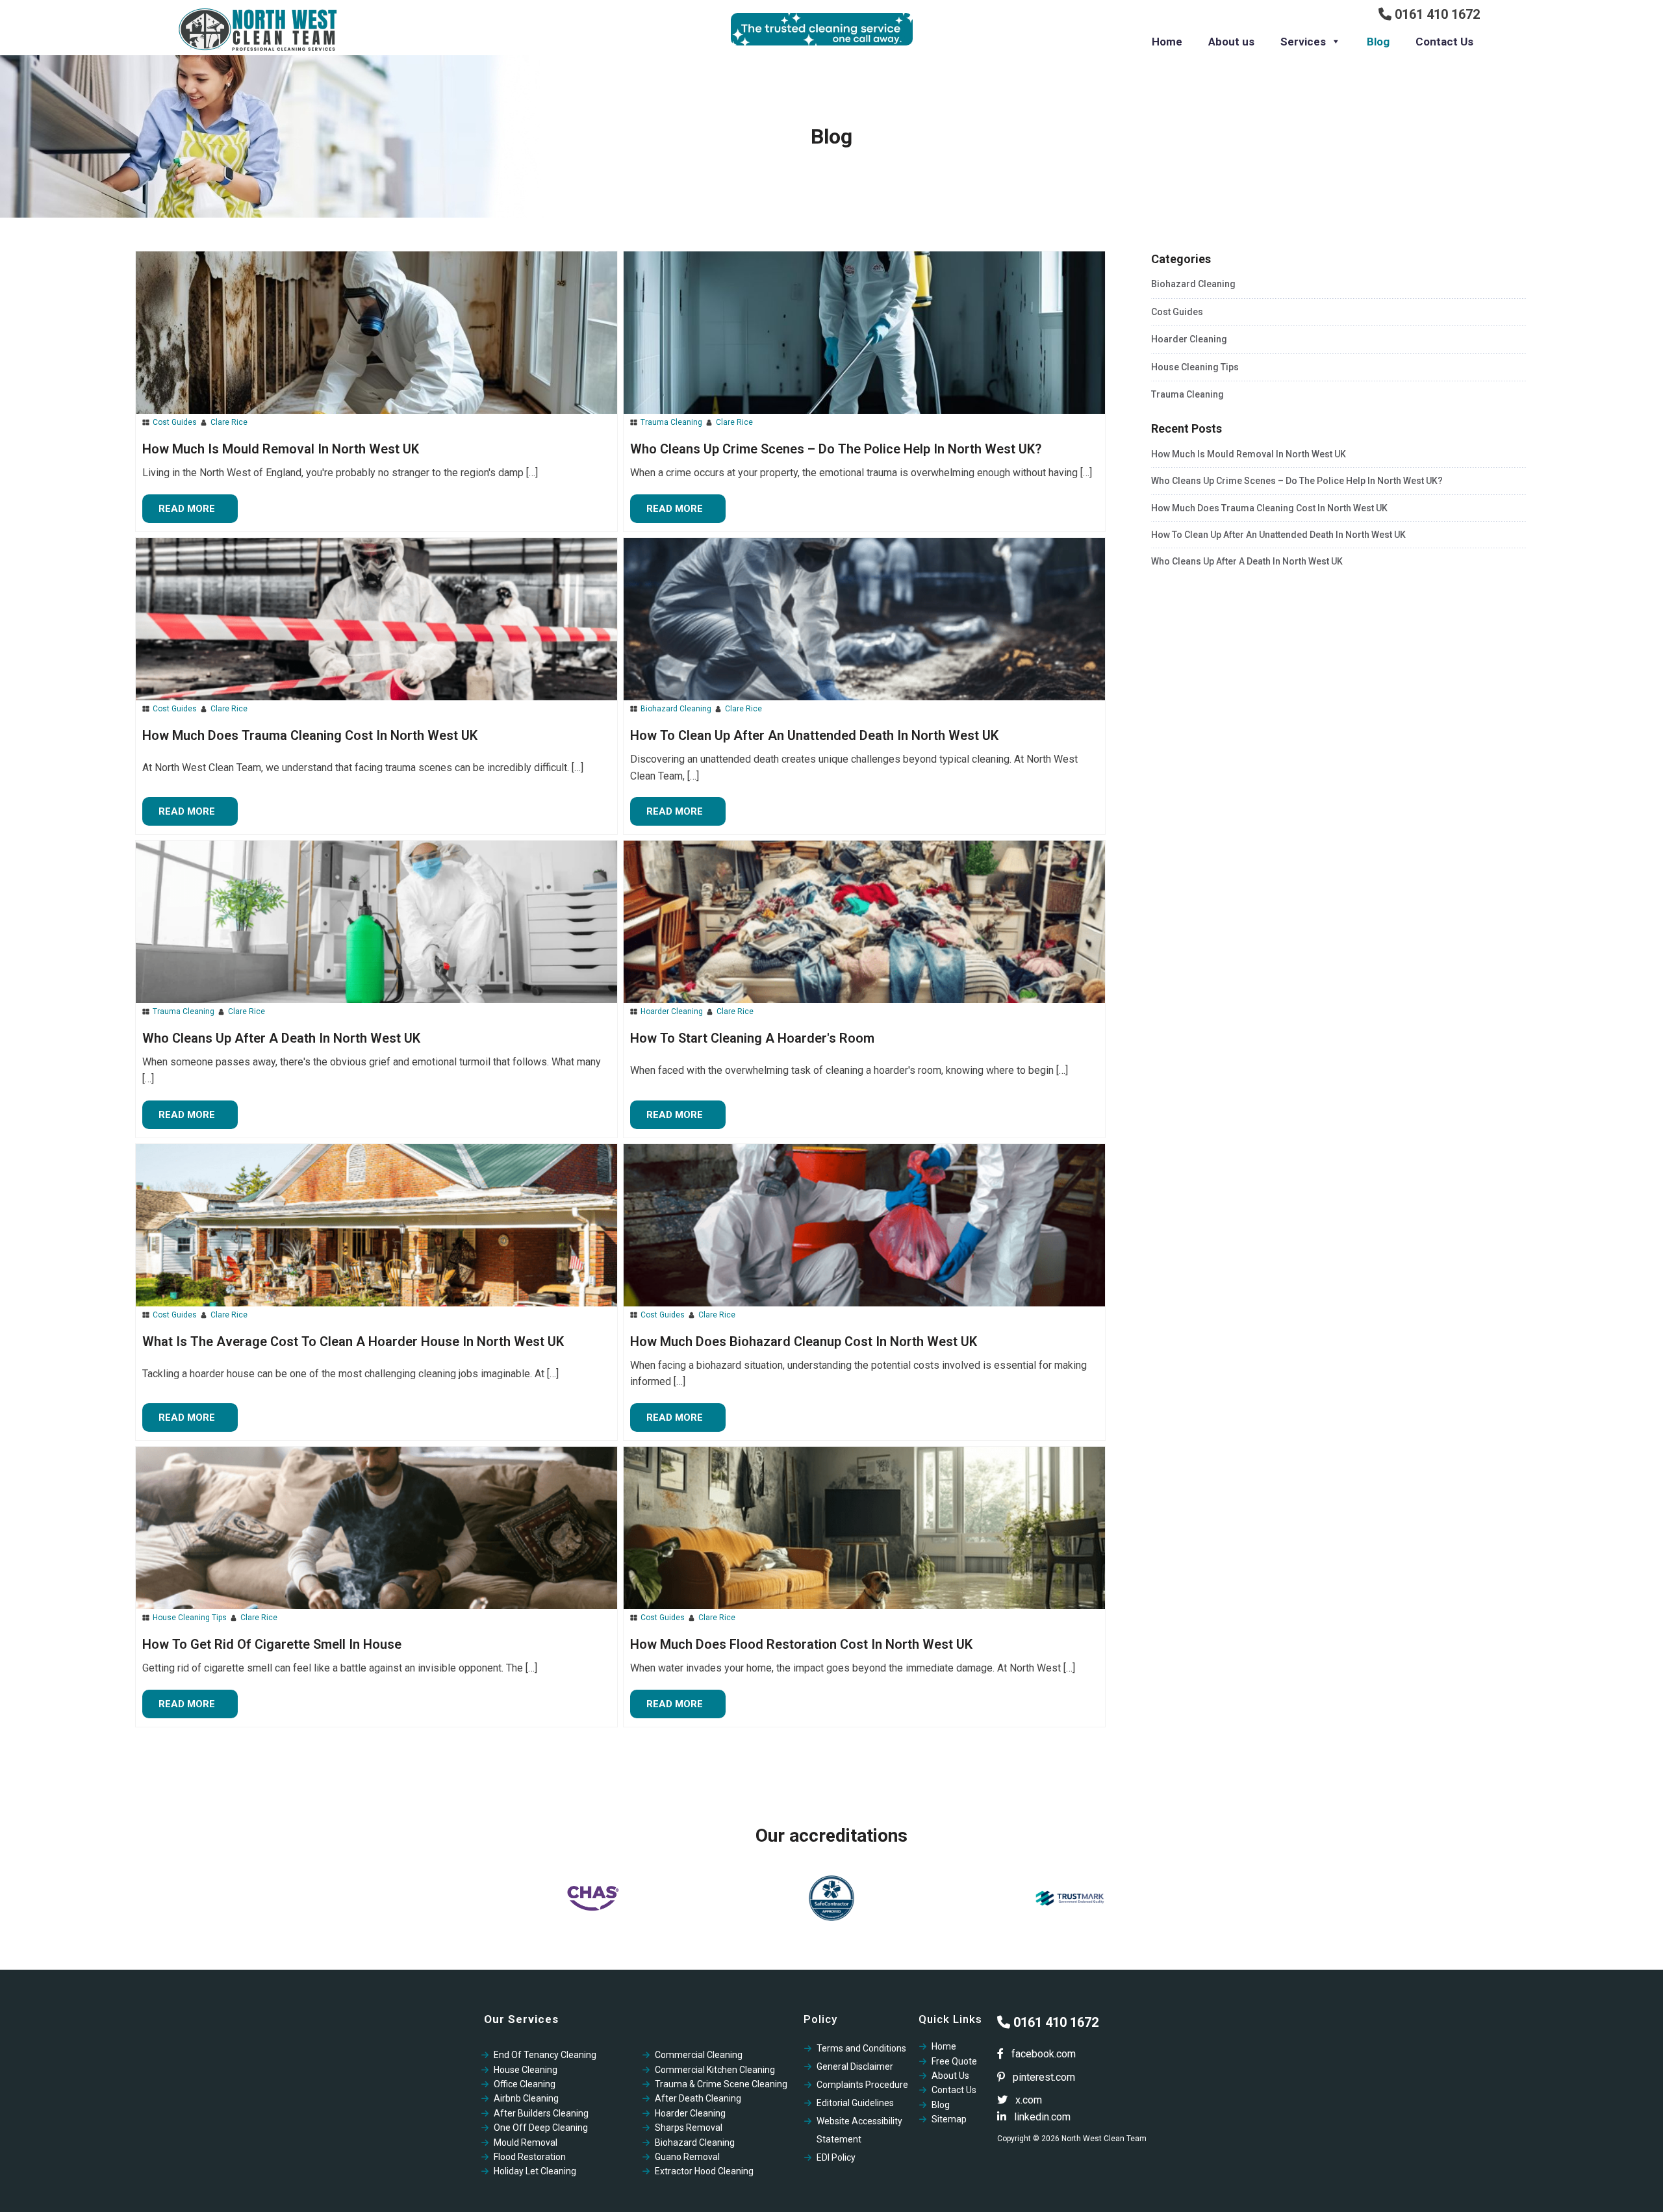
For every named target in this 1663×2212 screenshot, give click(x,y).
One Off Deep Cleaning (541, 2128)
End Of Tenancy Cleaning (545, 2055)
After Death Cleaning (698, 2098)
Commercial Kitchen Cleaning (715, 2070)
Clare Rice (229, 422)
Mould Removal (526, 2142)
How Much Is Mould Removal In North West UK (1249, 454)
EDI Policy (836, 2157)
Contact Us (1444, 42)
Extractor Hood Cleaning (704, 2171)
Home (1167, 42)
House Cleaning (526, 2070)
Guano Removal (687, 2157)
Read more (187, 509)
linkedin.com (1041, 2117)
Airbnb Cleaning (526, 2098)
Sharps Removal (689, 2128)
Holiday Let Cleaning (535, 2171)
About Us (950, 2076)
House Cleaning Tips (190, 1618)
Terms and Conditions (861, 2048)
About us (1231, 42)
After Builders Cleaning (541, 2113)
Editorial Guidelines (855, 2103)
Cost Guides (175, 422)
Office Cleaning (525, 2084)
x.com (1027, 2100)
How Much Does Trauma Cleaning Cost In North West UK (1269, 508)
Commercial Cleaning (699, 2055)
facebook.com (1042, 2054)
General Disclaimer (855, 2066)
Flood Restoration (530, 2157)
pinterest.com (1043, 2077)
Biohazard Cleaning (676, 709)
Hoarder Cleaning (672, 1011)
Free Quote (954, 2061)
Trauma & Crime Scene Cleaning (721, 2084)
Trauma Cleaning (671, 422)
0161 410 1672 (1436, 14)
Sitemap (949, 2119)
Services (1303, 42)
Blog (1378, 42)
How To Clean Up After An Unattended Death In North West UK (1278, 535)
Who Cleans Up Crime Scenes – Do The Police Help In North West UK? (1297, 481)
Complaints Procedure (862, 2085)
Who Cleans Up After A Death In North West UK (1247, 561)
